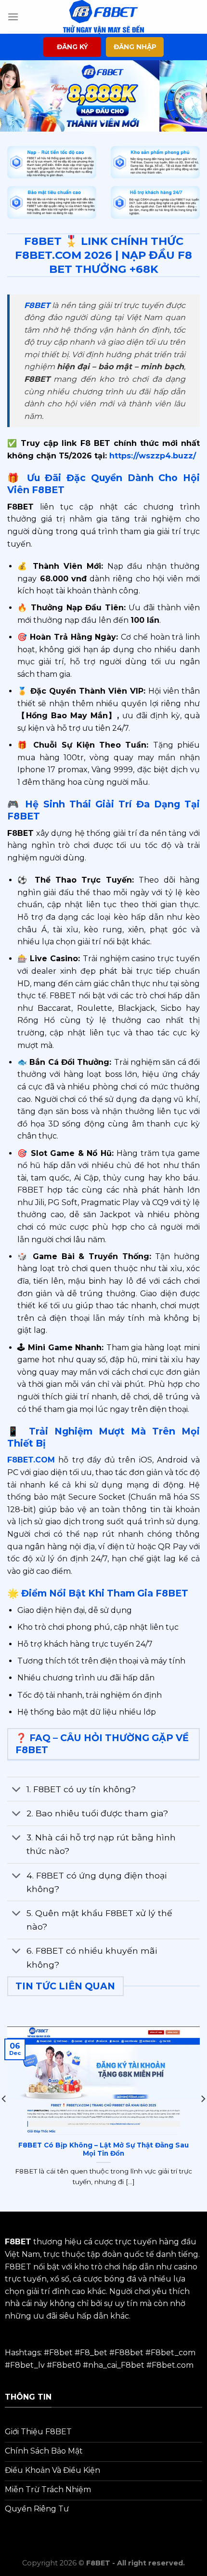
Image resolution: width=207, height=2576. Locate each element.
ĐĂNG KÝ (72, 47)
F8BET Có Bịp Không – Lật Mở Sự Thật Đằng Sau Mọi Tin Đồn (103, 2149)
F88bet (129, 2353)
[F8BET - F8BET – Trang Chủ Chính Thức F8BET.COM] (103, 17)
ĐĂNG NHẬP (135, 47)
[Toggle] (17, 1790)
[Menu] (13, 17)
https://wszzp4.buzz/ (151, 456)
